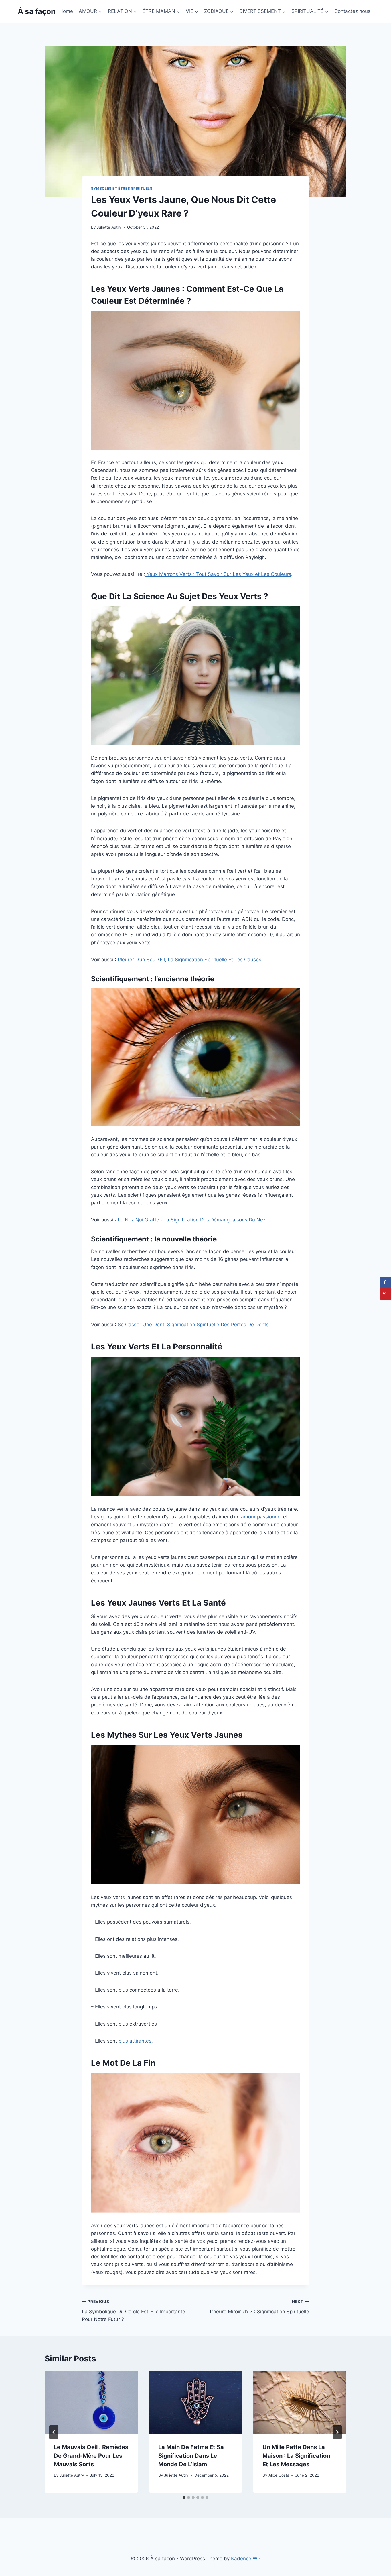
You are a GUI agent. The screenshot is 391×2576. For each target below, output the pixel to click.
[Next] (337, 2432)
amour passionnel (261, 1517)
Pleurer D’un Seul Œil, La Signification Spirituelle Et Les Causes (189, 960)
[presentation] (91, 2402)
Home (66, 11)
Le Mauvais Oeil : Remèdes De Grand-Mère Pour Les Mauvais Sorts (91, 2456)
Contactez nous (352, 11)
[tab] (184, 2497)
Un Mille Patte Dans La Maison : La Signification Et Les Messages (296, 2456)
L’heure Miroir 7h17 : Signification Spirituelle (259, 2307)
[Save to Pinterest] (385, 1294)
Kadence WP (246, 2559)
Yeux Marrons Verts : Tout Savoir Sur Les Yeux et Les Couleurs (218, 574)
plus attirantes (134, 2041)
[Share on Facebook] (385, 1282)
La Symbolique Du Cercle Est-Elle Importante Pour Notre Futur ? (134, 2311)
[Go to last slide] (54, 2432)
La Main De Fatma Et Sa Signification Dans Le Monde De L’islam (191, 2456)
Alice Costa (279, 2475)
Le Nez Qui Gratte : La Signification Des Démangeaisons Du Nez (192, 1220)
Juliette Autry (109, 227)
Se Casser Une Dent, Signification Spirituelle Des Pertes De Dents (193, 1325)
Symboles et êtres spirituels (122, 188)
